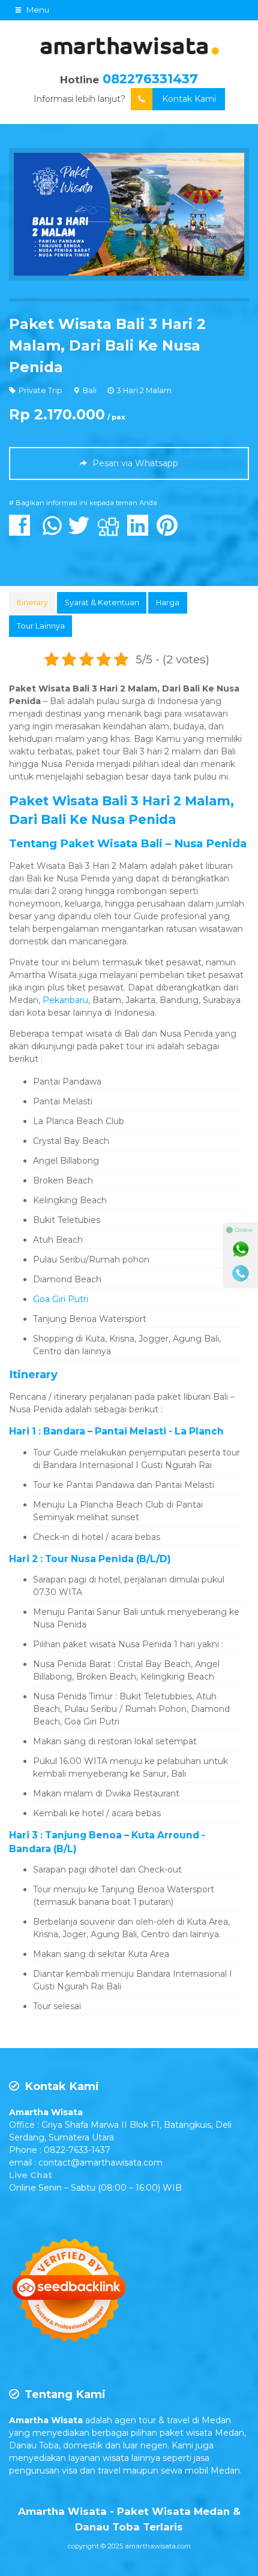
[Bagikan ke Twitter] (82, 531)
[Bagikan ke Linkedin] (141, 531)
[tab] (32, 603)
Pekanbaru (65, 1000)
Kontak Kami (189, 99)
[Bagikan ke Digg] (111, 531)
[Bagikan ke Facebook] (22, 531)
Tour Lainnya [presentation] (41, 626)
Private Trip (40, 390)
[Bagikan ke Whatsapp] (52, 531)
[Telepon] (241, 1273)
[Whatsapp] (241, 1249)
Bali (90, 390)
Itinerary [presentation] (32, 603)
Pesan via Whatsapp (134, 463)
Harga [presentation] (168, 603)
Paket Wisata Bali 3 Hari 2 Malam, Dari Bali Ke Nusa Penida (107, 345)
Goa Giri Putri (61, 1299)
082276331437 (150, 79)
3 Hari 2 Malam (144, 390)
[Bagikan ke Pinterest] (170, 531)
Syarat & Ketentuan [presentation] (102, 603)
